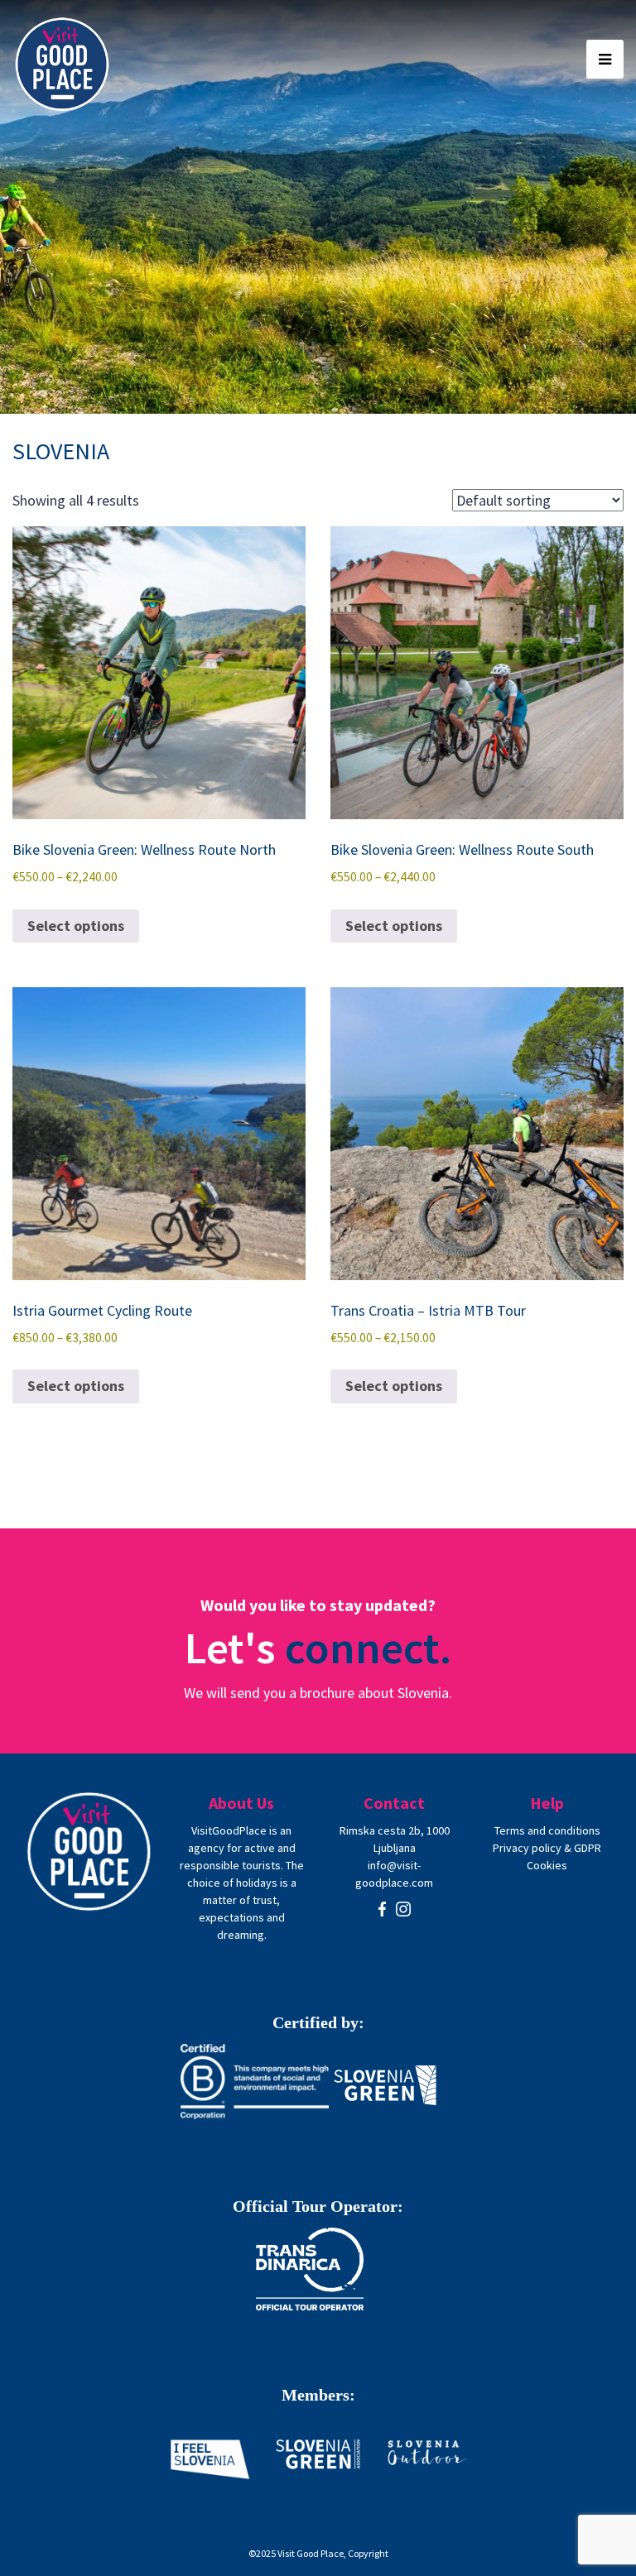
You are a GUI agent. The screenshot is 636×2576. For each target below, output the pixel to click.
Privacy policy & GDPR (547, 1848)
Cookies (547, 1865)
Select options (76, 926)
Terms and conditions (547, 1830)
